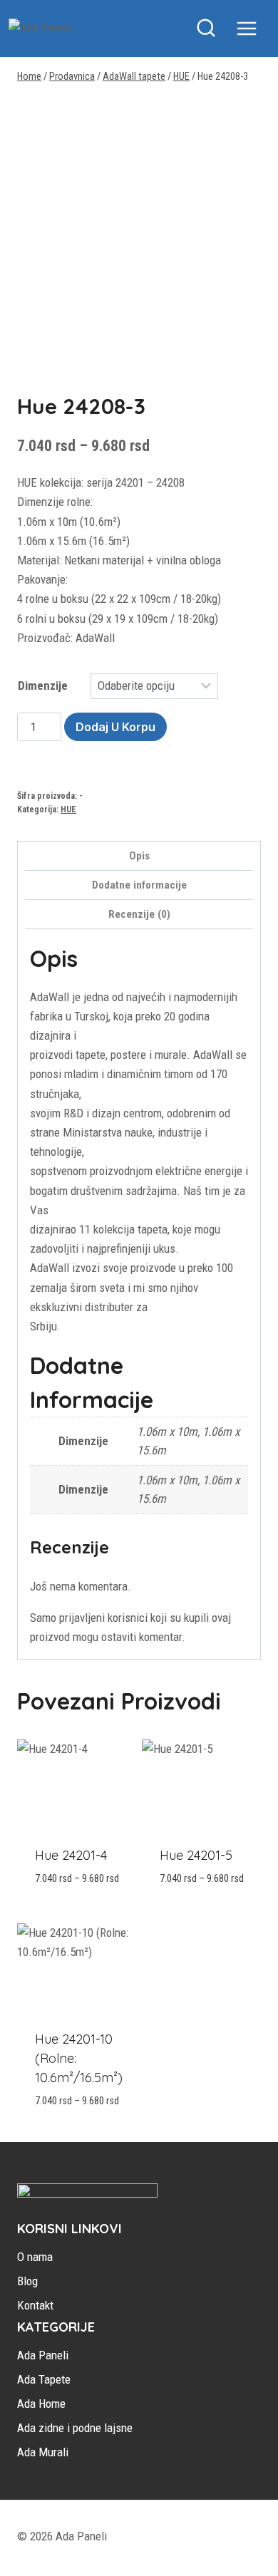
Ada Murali (43, 2452)
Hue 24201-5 (196, 1855)
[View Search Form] (206, 29)
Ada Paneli (43, 2355)
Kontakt (35, 2305)
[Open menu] (254, 28)
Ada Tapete (44, 2379)
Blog (27, 2281)
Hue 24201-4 (71, 1855)
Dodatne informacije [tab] (139, 885)
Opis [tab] (139, 856)
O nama (35, 2257)
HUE (68, 809)
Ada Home (41, 2404)
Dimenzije (43, 686)
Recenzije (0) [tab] (139, 914)
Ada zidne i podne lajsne (75, 2428)
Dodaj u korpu (115, 727)
